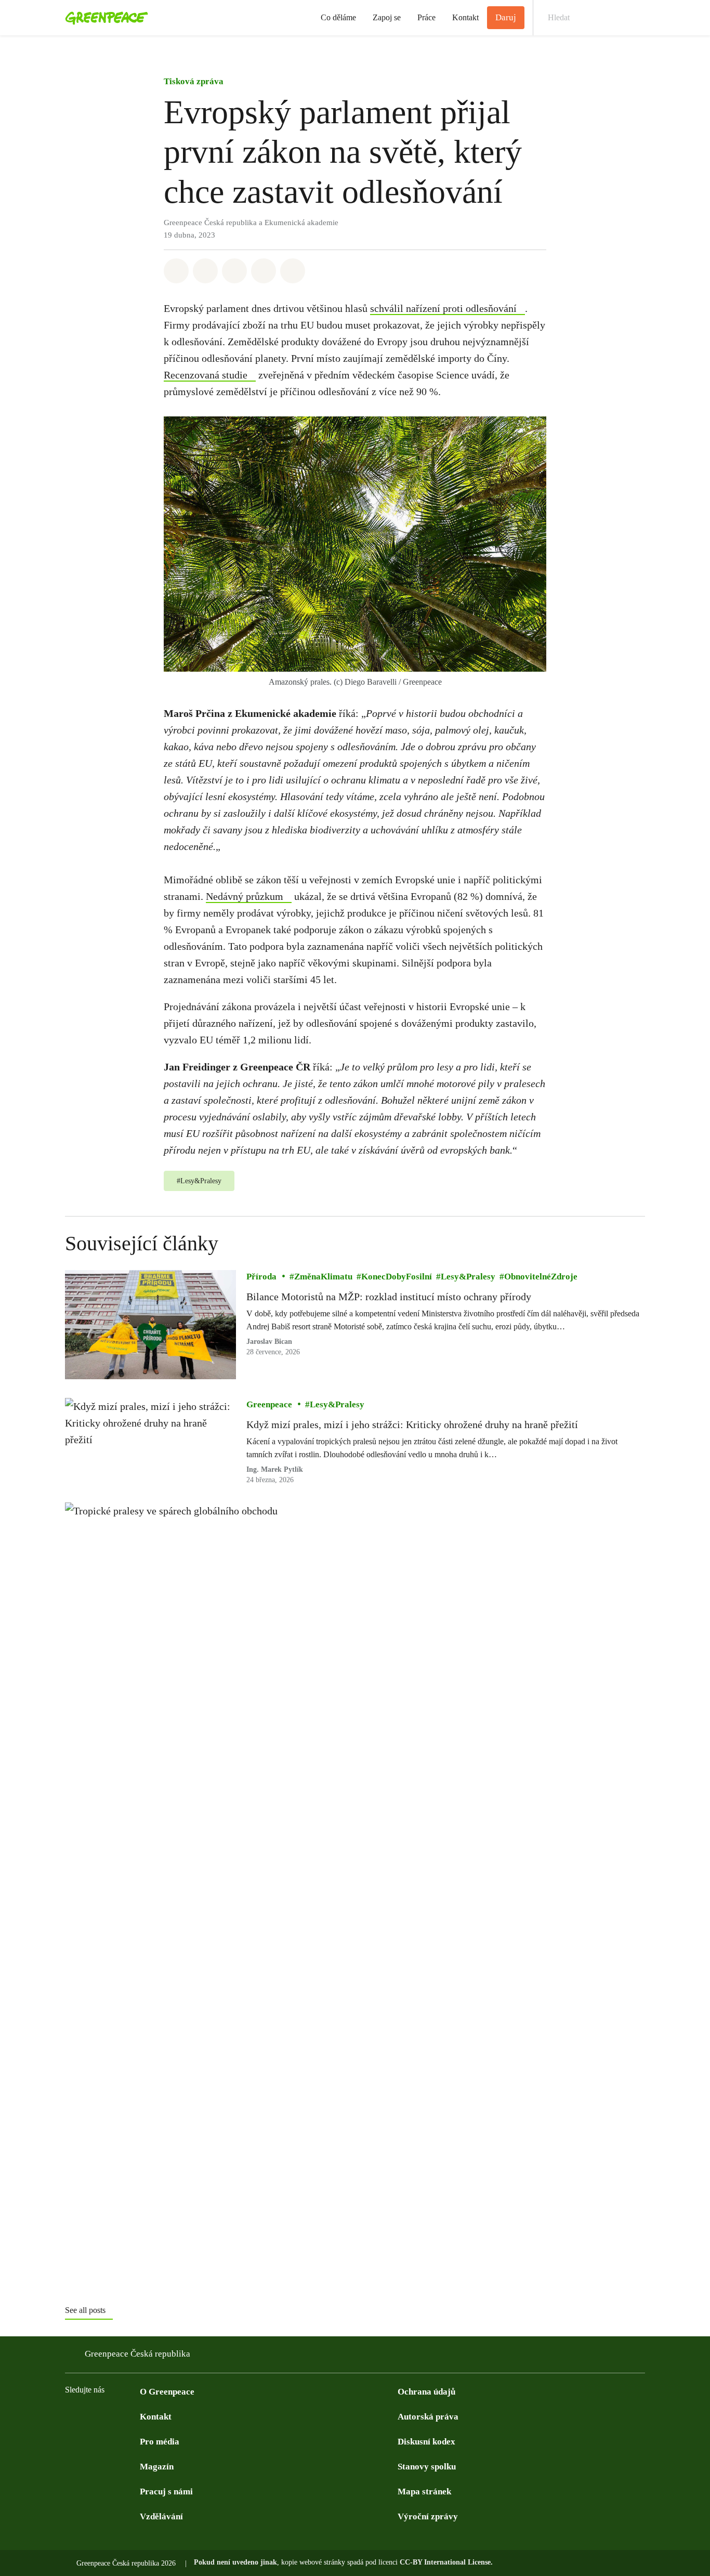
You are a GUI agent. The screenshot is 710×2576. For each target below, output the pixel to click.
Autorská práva (428, 2417)
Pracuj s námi (166, 2492)
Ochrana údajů (426, 2392)
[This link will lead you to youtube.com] (113, 2416)
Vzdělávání (161, 2516)
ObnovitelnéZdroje (541, 1277)
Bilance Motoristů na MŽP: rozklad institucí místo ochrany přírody (389, 1297)
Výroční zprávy (428, 2516)
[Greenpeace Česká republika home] (103, 18)
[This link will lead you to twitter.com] (92, 2416)
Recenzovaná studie (206, 375)
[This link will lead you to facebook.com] (71, 2416)
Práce (426, 17)
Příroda (261, 1277)
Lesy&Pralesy (468, 1277)
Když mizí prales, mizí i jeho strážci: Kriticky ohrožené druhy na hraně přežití (412, 1424)
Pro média (160, 2442)
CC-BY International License (445, 2562)
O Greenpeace (167, 2392)
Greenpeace (269, 1404)
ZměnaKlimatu (323, 1277)
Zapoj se (387, 17)
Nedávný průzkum (245, 896)
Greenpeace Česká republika (137, 2354)
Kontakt (465, 17)
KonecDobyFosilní (397, 1277)
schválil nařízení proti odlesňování (443, 308)
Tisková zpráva (194, 81)
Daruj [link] (506, 17)
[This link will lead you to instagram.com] (134, 2416)
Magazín (157, 2467)
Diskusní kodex (426, 2442)
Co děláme (338, 17)
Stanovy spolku (427, 2467)
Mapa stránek (424, 2492)
